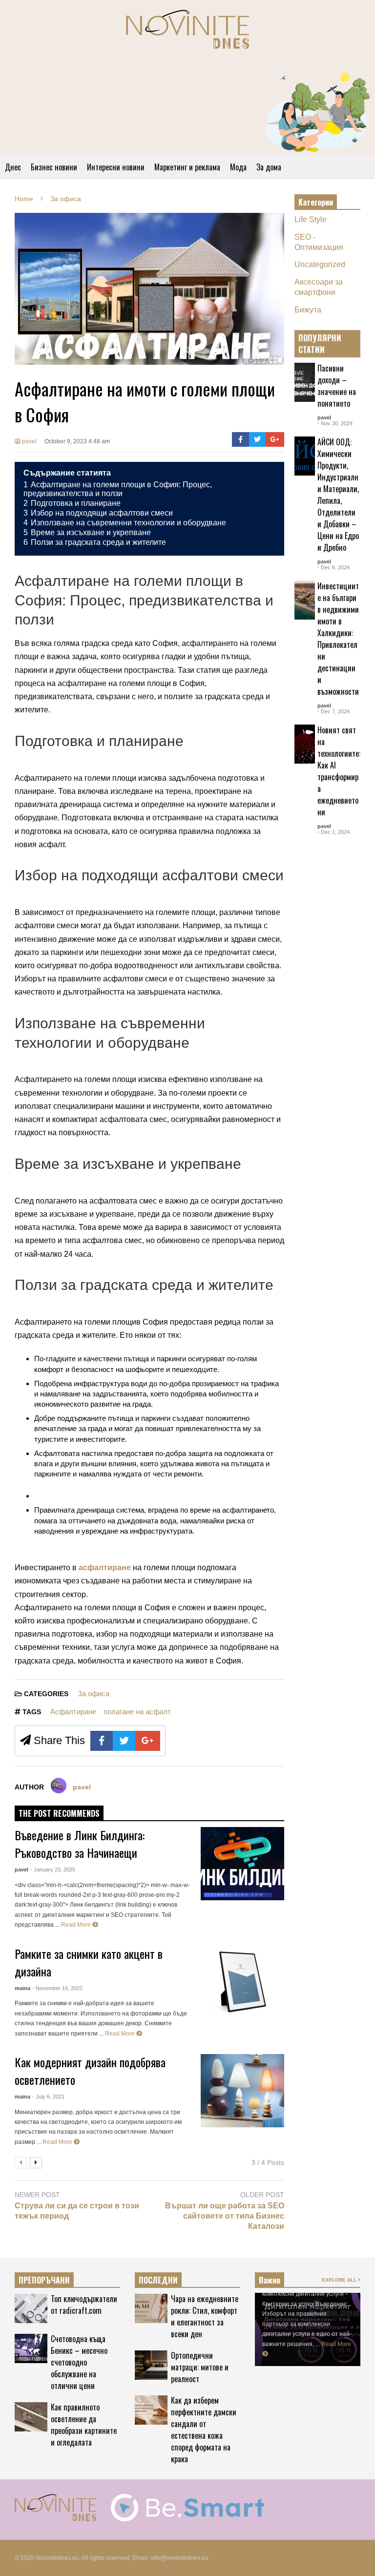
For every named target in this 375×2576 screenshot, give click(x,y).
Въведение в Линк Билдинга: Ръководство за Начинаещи (80, 1844)
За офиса (94, 1693)
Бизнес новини (54, 167)
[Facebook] (240, 439)
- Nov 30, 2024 (335, 423)
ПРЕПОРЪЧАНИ (44, 2280)
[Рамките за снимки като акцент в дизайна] (242, 1982)
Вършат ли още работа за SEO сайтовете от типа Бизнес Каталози (225, 2216)
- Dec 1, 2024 (333, 832)
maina (22, 1988)
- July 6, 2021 (48, 2097)
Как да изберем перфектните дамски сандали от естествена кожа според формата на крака (204, 2430)
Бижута (308, 310)
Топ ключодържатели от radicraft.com (84, 2305)
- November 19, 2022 (57, 1988)
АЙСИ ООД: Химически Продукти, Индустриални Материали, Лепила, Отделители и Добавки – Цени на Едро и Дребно (338, 495)
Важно (270, 2280)
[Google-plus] (275, 439)
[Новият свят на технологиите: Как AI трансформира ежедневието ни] (305, 744)
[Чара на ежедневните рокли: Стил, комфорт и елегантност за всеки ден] (151, 2308)
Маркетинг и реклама (187, 167)
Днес (13, 167)
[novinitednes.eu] (187, 33)
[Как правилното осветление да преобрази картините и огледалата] (31, 2417)
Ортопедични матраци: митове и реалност (200, 2367)
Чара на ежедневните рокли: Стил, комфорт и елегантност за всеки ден (205, 2316)
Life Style (311, 219)
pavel (29, 441)
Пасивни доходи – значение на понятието (337, 386)
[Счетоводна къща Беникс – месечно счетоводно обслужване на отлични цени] (31, 2348)
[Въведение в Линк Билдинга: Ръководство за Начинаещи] (242, 1864)
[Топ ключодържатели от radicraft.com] (31, 2308)
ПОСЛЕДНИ (158, 2280)
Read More (77, 1925)
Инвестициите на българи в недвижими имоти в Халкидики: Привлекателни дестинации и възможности (338, 639)
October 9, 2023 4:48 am (77, 441)
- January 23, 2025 (53, 1870)
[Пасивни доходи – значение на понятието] (305, 382)
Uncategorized (320, 264)
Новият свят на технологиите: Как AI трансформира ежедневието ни (339, 771)
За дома (269, 167)
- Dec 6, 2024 (333, 567)
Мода (238, 167)
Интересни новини (116, 167)
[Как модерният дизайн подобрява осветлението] (242, 2091)
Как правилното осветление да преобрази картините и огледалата (84, 2425)
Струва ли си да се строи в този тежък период (77, 2211)
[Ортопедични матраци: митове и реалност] (151, 2365)
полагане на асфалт (137, 1712)
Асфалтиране (73, 1712)
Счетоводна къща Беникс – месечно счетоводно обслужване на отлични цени (79, 2362)
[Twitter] (258, 439)
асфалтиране (105, 1568)
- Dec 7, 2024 (333, 711)
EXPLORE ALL (340, 343)
